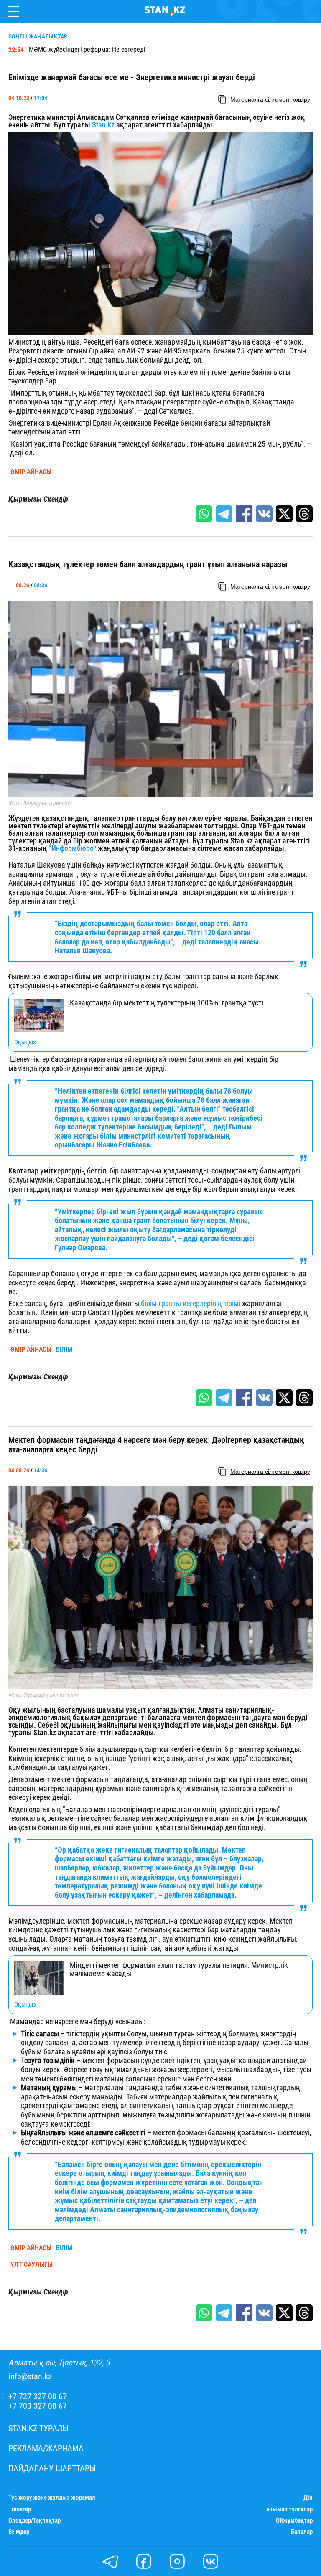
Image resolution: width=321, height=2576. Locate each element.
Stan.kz (103, 125)
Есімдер (19, 2532)
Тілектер (20, 2509)
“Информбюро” (72, 848)
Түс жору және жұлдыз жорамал (52, 2498)
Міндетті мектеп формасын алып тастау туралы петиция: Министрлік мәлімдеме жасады (179, 1969)
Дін (308, 2498)
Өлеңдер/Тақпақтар (34, 2521)
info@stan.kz (30, 2377)
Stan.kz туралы (38, 2428)
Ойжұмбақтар (294, 2521)
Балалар (302, 2532)
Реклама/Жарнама (46, 2448)
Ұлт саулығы (32, 2265)
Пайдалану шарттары (52, 2468)
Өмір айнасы (31, 472)
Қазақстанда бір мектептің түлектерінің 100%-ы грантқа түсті (167, 1003)
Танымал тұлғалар (288, 2509)
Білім (64, 1350)
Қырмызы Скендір (38, 499)
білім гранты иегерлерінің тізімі (191, 1303)
